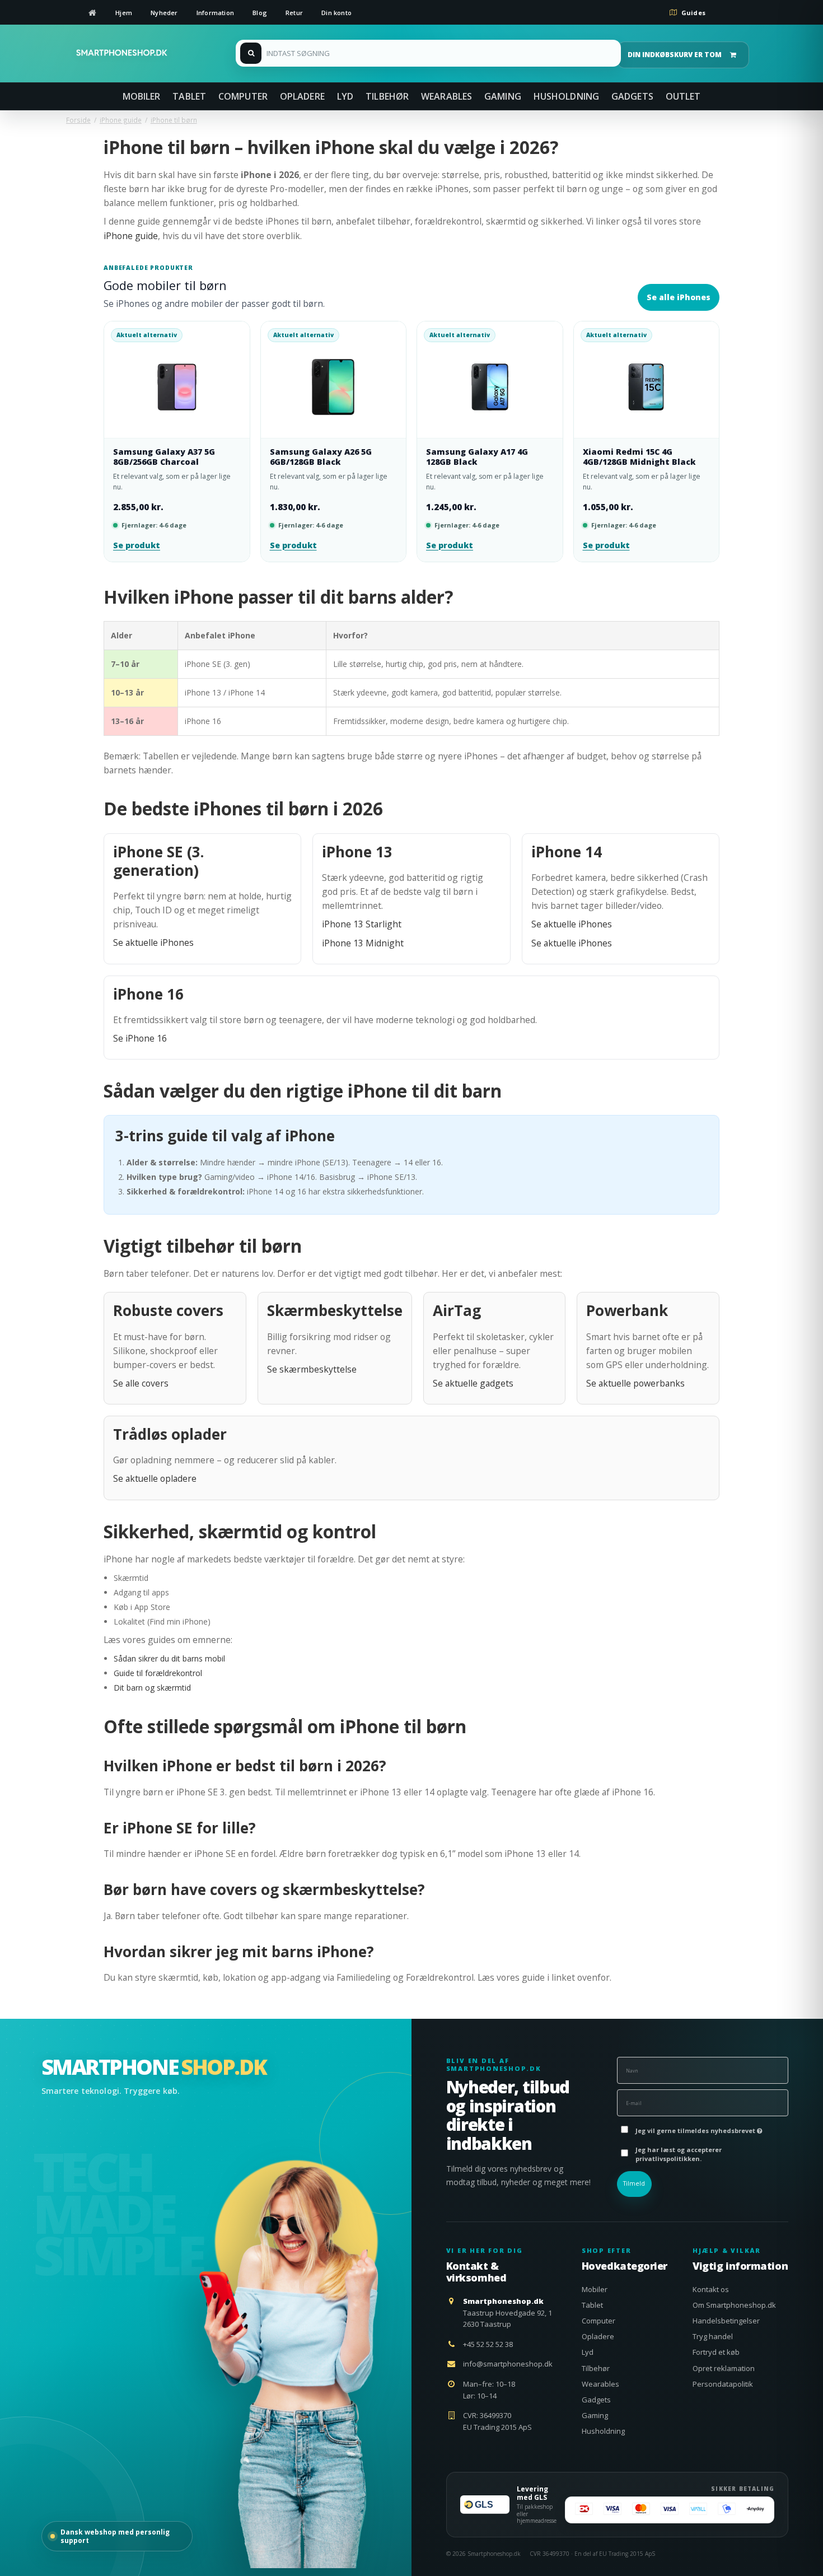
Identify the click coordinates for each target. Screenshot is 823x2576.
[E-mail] (703, 2102)
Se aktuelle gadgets (473, 1383)
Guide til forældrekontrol (158, 1673)
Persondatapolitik (723, 2384)
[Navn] (703, 2069)
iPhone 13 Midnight (363, 943)
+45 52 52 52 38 (488, 2344)
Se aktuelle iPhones (153, 942)
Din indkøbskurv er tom (675, 55)
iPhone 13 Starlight (362, 924)
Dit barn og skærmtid (152, 1688)
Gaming (595, 2415)
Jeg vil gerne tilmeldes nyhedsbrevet (696, 2128)
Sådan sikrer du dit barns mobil (169, 1658)
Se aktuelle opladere (155, 1478)
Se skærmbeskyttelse (312, 1369)
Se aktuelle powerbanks (635, 1383)
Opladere (598, 2336)
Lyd (588, 2352)
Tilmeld (634, 2183)
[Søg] (428, 53)
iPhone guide (131, 236)
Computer (598, 2321)
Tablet (592, 2305)
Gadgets (596, 2400)
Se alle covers (141, 1383)
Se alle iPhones (679, 297)
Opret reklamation (724, 2368)
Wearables (600, 2384)
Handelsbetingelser (726, 2321)
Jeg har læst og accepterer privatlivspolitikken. (679, 2154)
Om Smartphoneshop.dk (734, 2305)
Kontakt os (711, 2289)
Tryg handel (713, 2336)
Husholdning (603, 2431)
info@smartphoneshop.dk (508, 2364)
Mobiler (595, 2289)
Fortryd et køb (716, 2352)
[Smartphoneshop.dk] (122, 53)
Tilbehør (596, 2368)
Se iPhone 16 (140, 1038)
